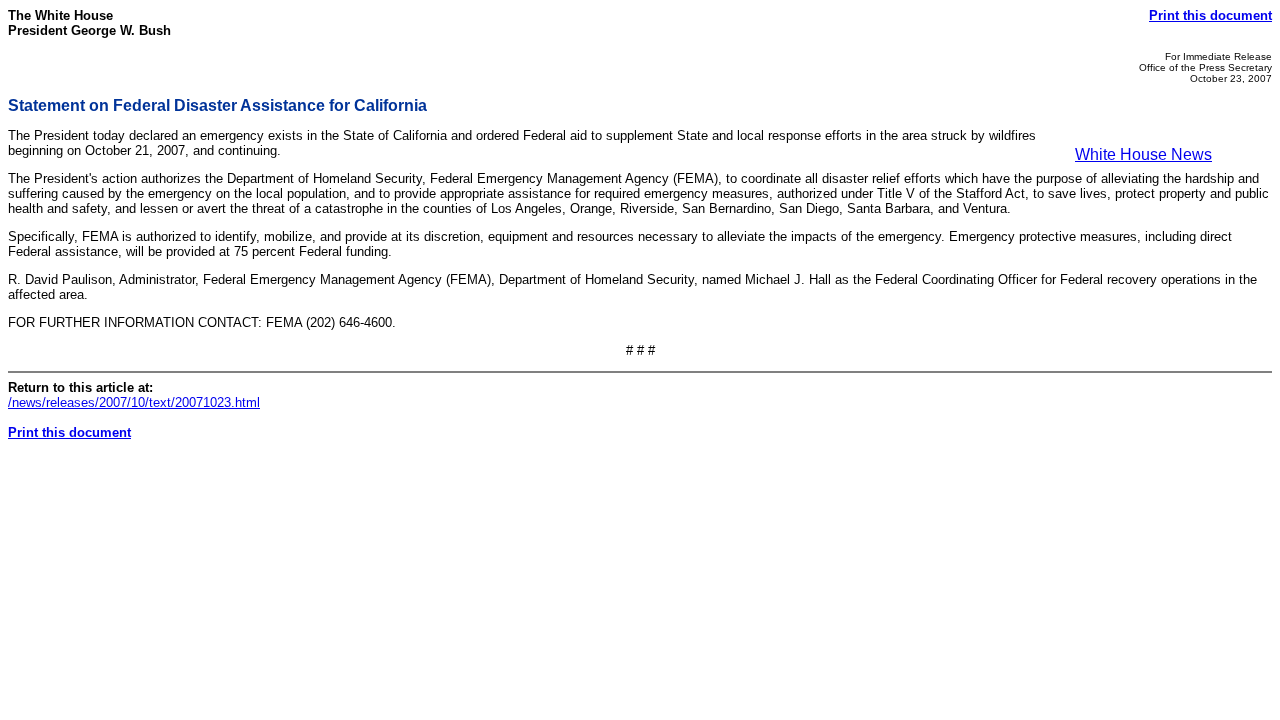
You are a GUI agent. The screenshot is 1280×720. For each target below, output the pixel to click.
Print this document (1210, 15)
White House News (1143, 154)
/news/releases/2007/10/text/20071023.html (134, 402)
